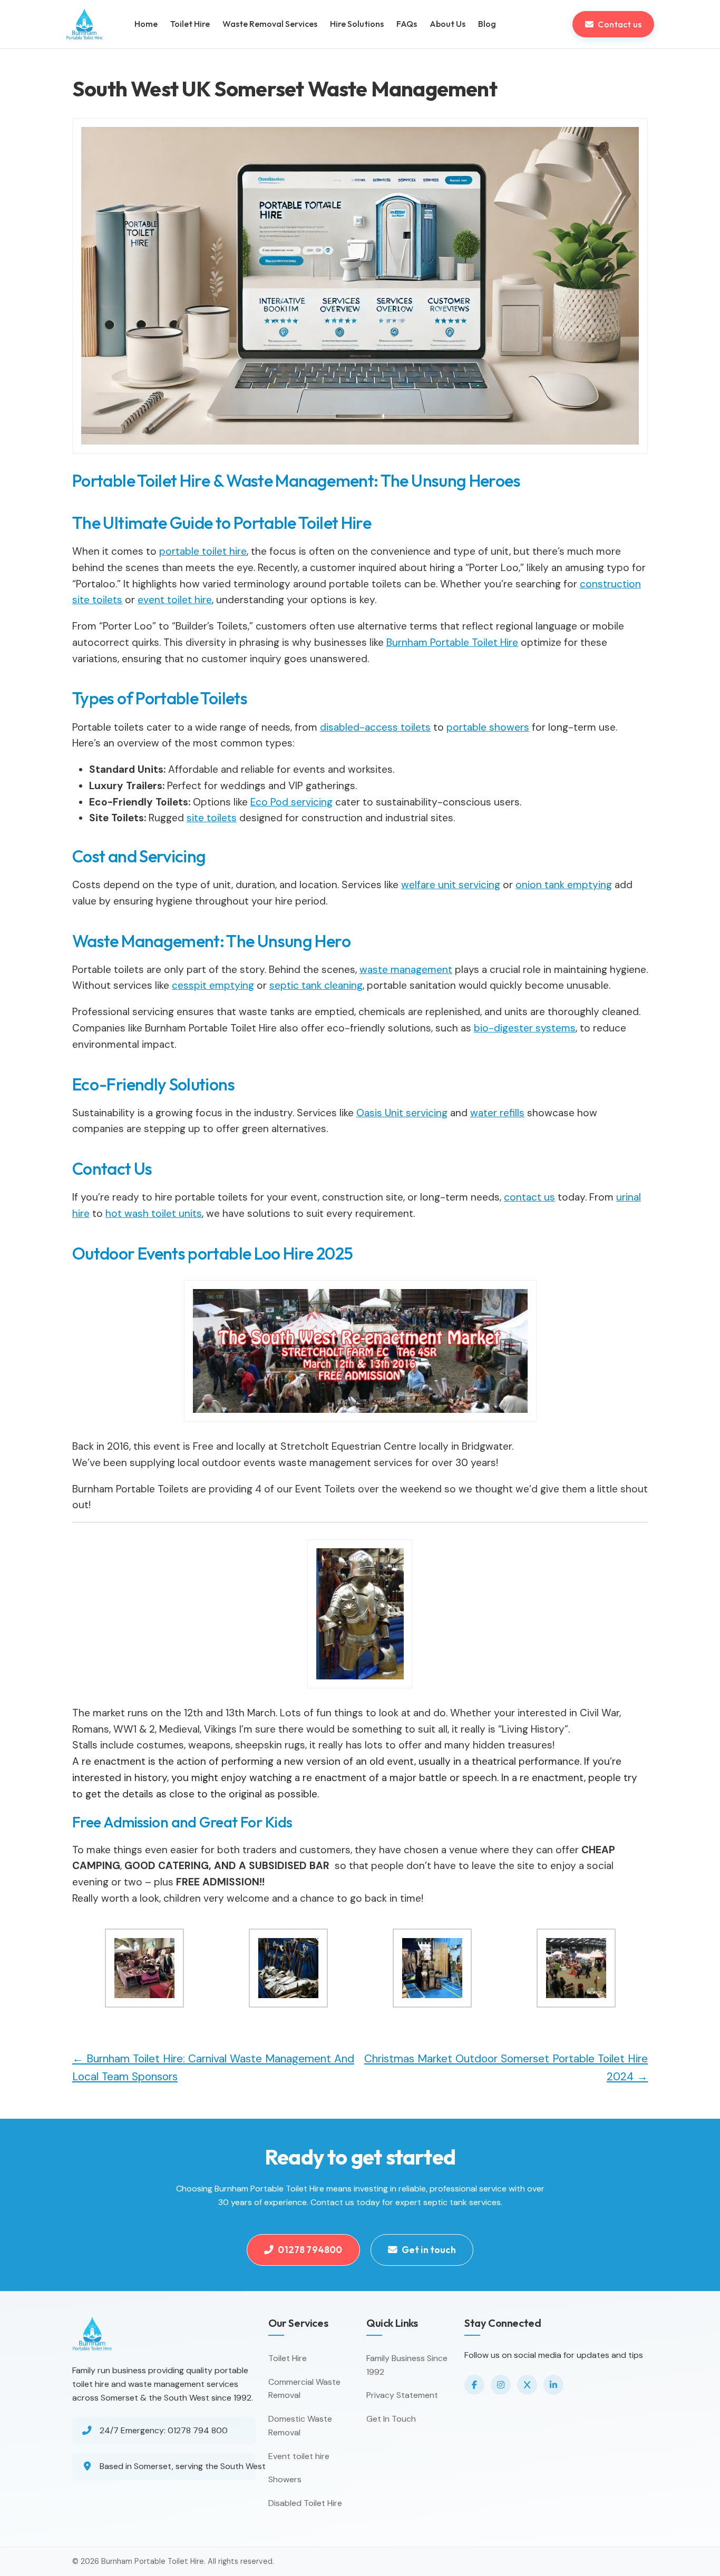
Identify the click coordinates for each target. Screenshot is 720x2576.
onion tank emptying (564, 885)
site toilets (212, 818)
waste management (406, 970)
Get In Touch (391, 2419)
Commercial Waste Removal (304, 2389)
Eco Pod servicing (291, 802)
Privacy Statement (402, 2395)
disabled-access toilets (375, 727)
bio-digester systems (525, 1028)
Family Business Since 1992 (407, 2365)
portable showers (488, 727)
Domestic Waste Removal (300, 2426)
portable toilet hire (203, 551)
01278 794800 (310, 2250)
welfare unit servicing (451, 885)
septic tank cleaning (316, 985)
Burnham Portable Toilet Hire (452, 642)
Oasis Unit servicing (402, 1113)
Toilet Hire (288, 2358)
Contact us (620, 24)
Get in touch (429, 2250)
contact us (529, 1197)
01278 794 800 (198, 2430)
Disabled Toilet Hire (305, 2503)
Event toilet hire (299, 2456)
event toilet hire (175, 600)
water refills (497, 1113)
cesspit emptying (213, 985)
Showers (285, 2479)
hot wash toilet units (154, 1213)
